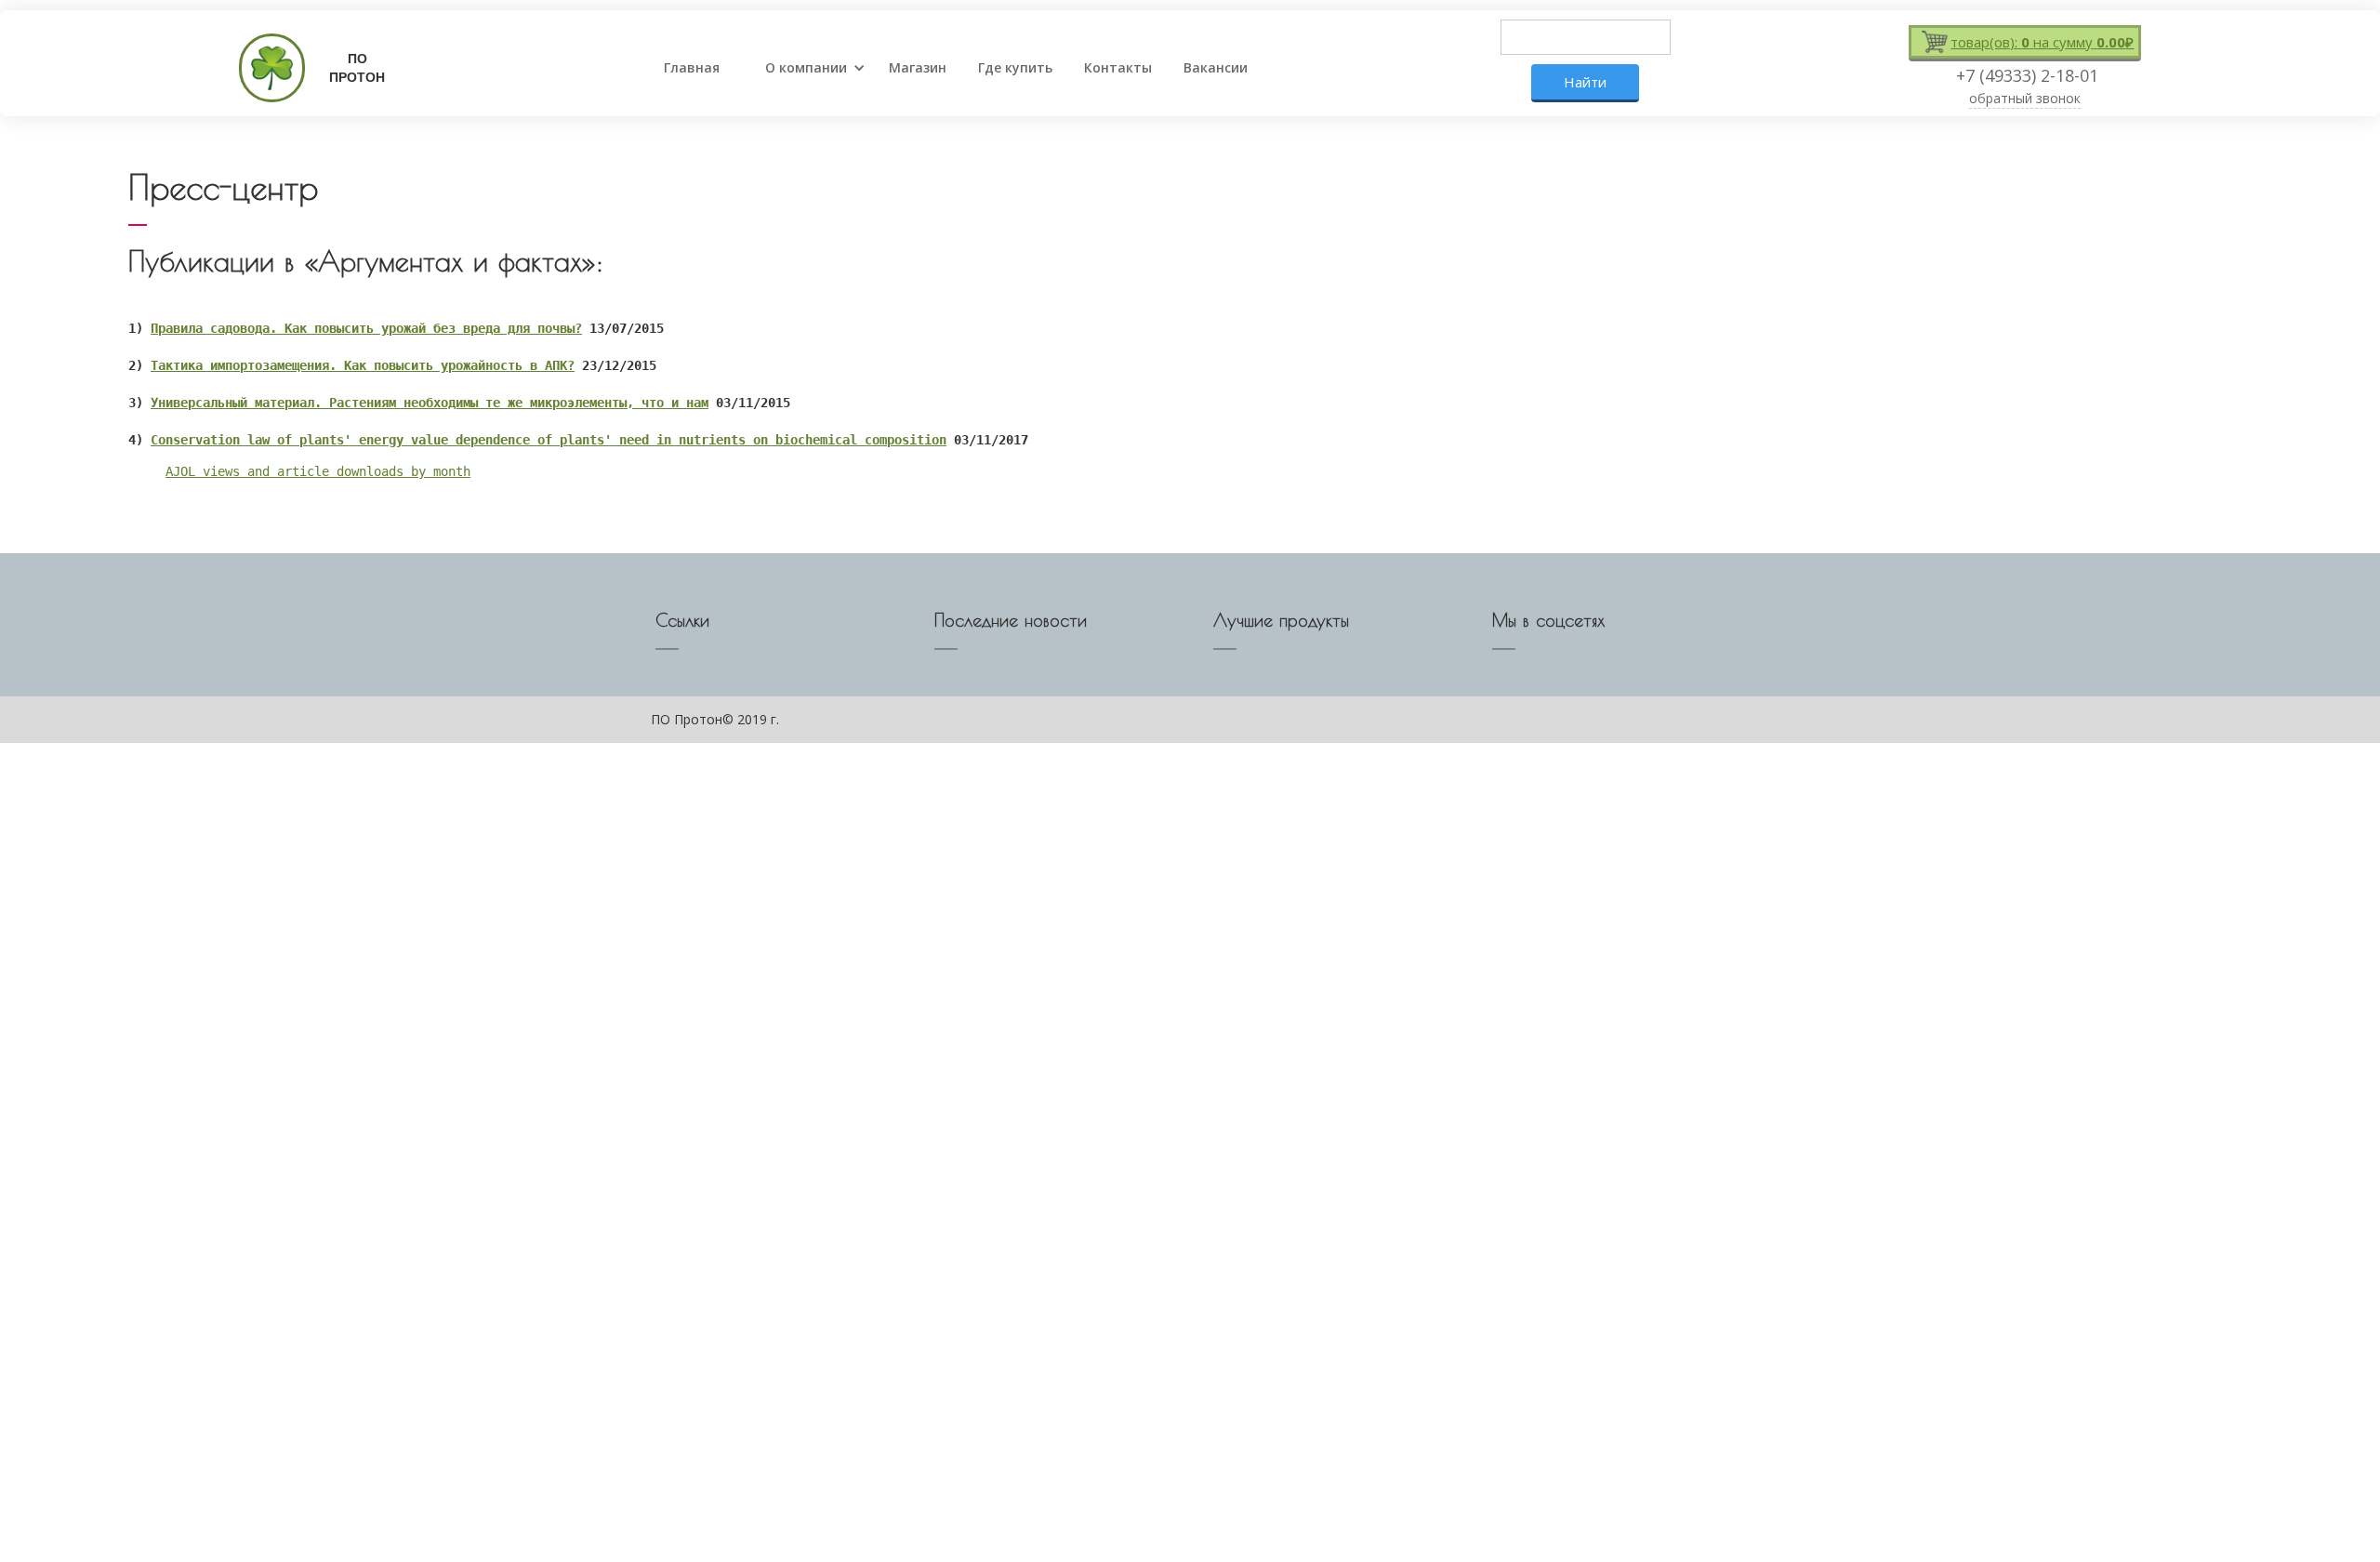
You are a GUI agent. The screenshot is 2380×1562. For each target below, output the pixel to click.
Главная (692, 67)
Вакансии (1216, 67)
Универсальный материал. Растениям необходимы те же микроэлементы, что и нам (430, 403)
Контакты (1118, 67)
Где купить (1015, 67)
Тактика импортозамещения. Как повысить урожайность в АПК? (363, 365)
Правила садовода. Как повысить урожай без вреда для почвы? (366, 328)
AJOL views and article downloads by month (318, 471)
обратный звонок (2025, 98)
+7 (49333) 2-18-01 (2027, 75)
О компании (806, 67)
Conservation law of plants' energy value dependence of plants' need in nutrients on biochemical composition (549, 440)
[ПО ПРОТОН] (265, 68)
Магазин (918, 67)
